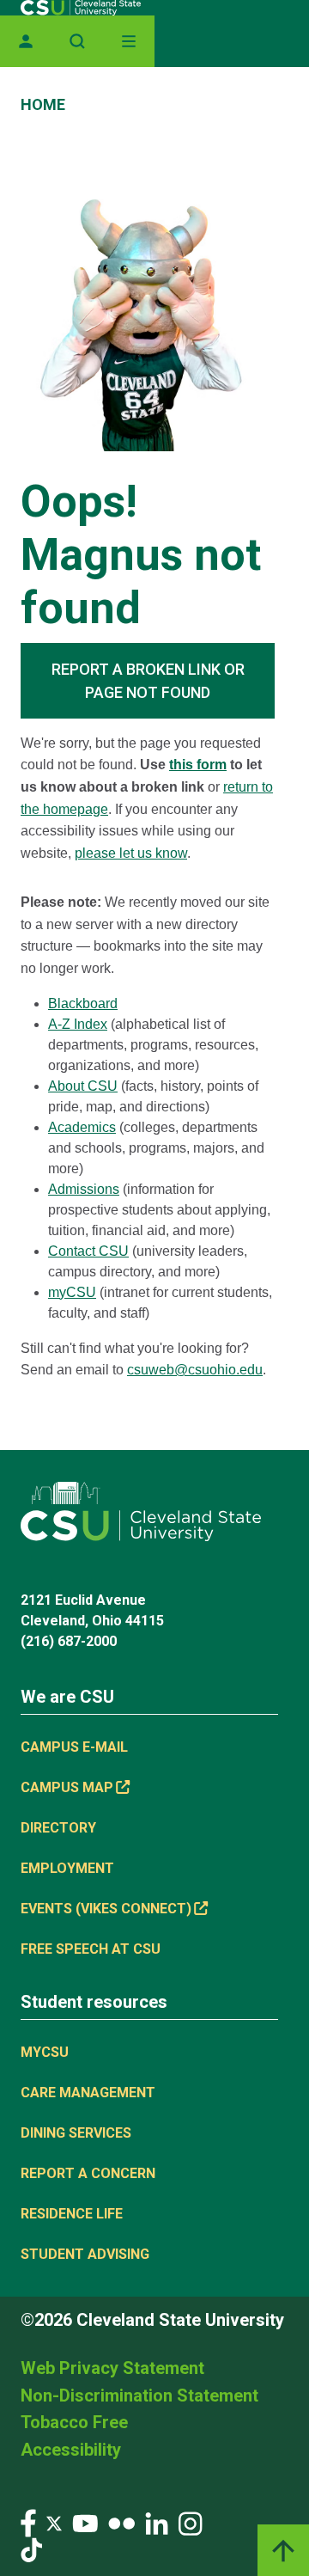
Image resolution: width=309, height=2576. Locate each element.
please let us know (131, 853)
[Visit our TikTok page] (31, 2549)
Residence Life (72, 2214)
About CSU (83, 1086)
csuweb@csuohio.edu (195, 1370)
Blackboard (83, 1003)
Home (43, 104)
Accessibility (71, 2450)
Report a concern (88, 2173)
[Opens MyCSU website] (26, 41)
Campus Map (67, 1787)
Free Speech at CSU (91, 1949)
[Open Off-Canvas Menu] (129, 41)
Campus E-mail (74, 1747)
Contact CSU (88, 1251)
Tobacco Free (74, 2422)
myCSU (72, 1292)
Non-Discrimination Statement (139, 2395)
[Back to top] (283, 2550)
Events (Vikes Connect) (106, 1909)
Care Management (88, 2093)
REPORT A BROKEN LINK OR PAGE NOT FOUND (148, 681)
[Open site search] (77, 41)
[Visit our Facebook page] (28, 2522)
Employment (67, 1868)
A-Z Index (78, 1024)
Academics (82, 1127)
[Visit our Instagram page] (191, 2522)
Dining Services (76, 2133)
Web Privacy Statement (112, 2368)
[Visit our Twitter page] (54, 2522)
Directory (58, 1828)
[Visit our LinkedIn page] (157, 2522)
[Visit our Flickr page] (121, 2522)
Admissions (84, 1189)
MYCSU (45, 2052)
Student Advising (85, 2254)
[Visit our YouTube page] (85, 2522)
